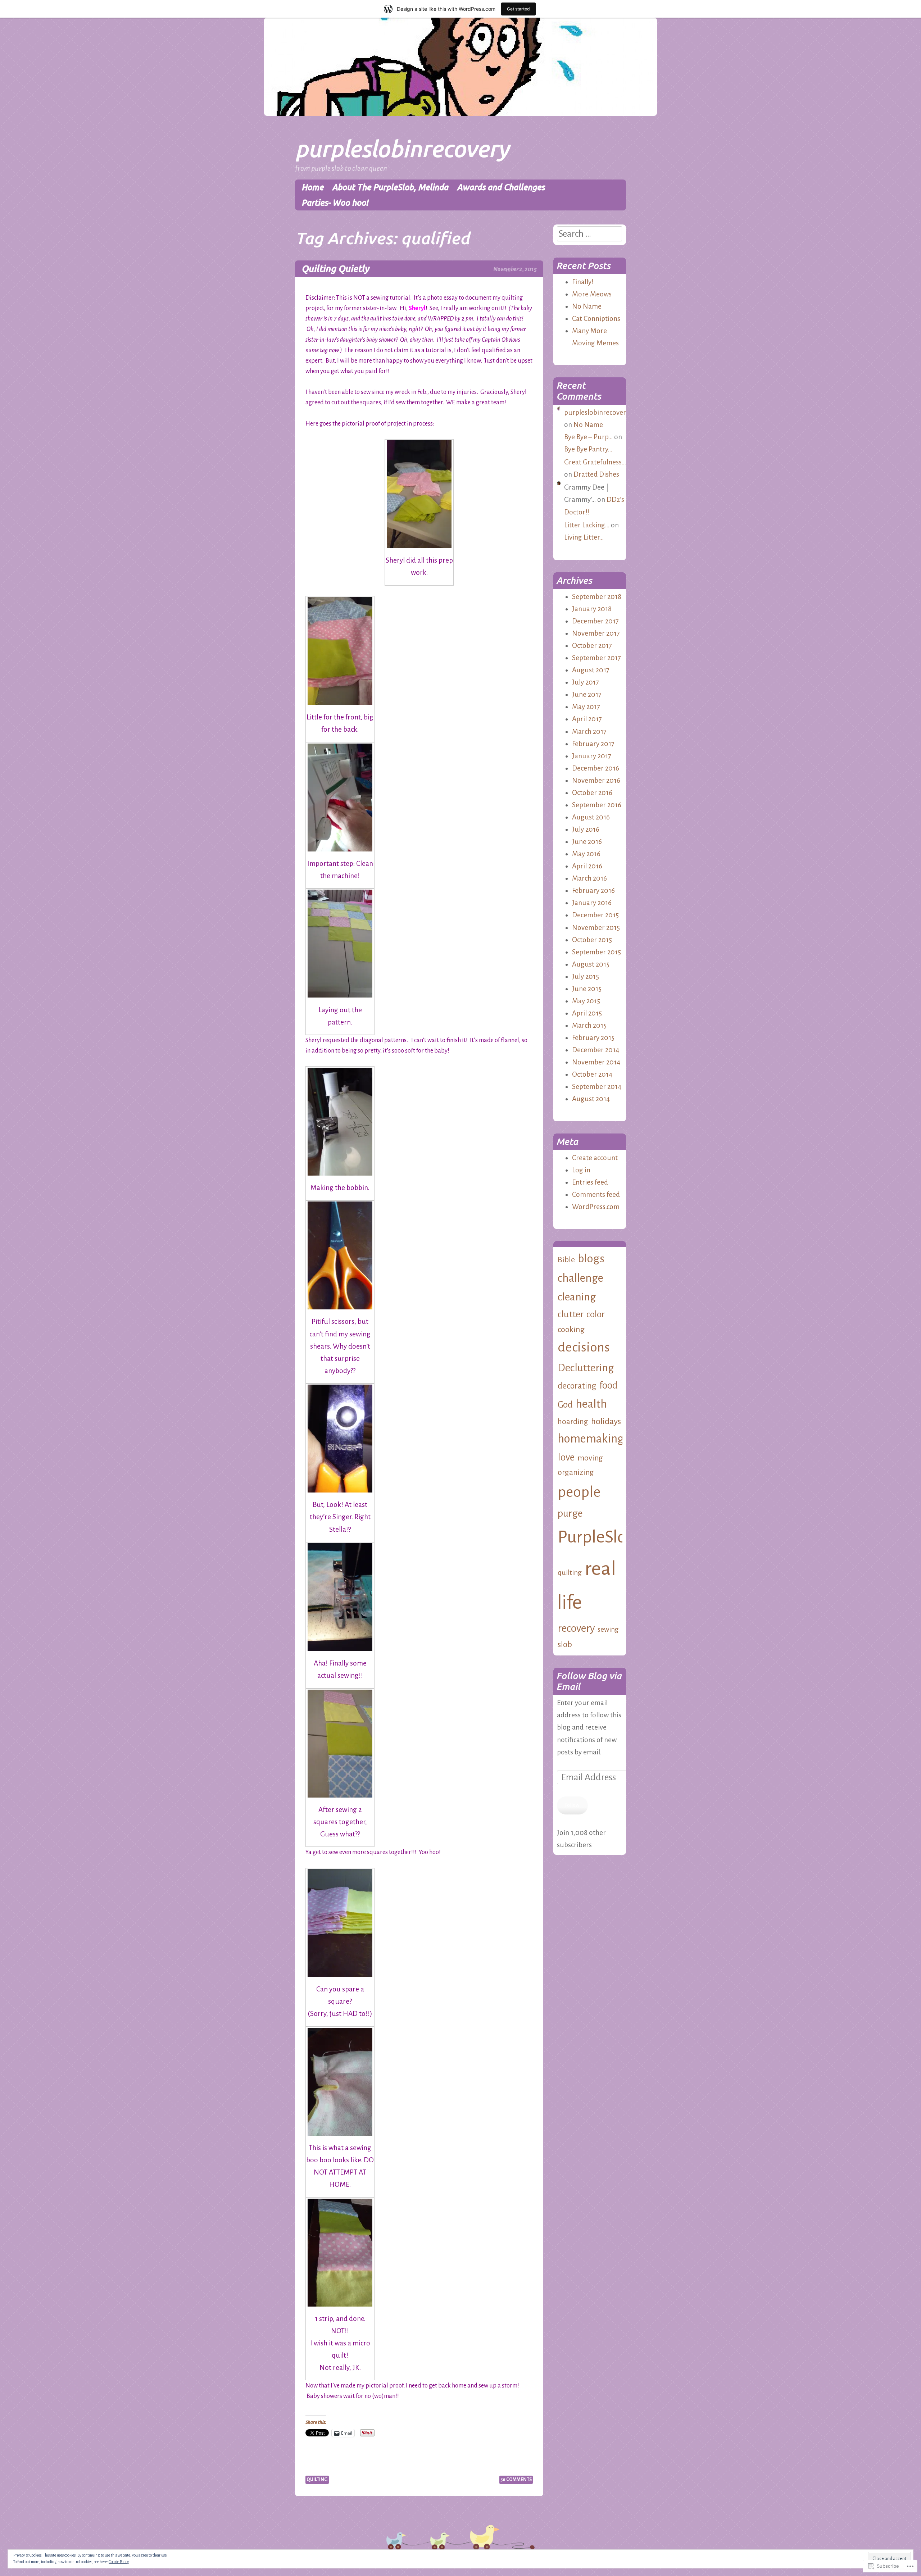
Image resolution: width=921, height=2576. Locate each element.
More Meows (592, 294)
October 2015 (592, 940)
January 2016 (592, 903)
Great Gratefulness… (595, 462)
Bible (566, 1260)
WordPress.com (596, 1207)
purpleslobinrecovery (402, 148)
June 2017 (587, 694)
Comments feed (596, 1194)
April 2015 (587, 1013)
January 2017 (592, 756)
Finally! (583, 282)
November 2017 (596, 633)
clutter (571, 1314)
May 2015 (586, 1001)
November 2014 (596, 1062)
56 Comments (516, 2480)
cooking (571, 1330)
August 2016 (591, 817)
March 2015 (589, 1025)
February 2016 (593, 891)
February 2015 (593, 1038)
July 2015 (586, 976)
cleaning (577, 1297)
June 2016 (587, 842)
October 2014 (592, 1074)
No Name (587, 306)
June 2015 (587, 989)
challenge (580, 1278)
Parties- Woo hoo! (335, 203)
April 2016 (587, 866)
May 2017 (586, 707)
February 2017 (593, 744)
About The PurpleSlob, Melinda (390, 187)
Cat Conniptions (596, 319)
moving (590, 1458)
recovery (576, 1628)
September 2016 (597, 805)
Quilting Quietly (335, 269)
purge (570, 1513)
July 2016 (586, 829)
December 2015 (595, 915)
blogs (591, 1259)
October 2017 (592, 646)
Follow (572, 1805)
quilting (317, 2480)
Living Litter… (584, 537)
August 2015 (591, 964)
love (566, 1457)
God (565, 1405)
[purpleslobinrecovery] (460, 114)
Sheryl (417, 308)
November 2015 (596, 928)
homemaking (591, 1439)
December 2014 (596, 1050)
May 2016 (586, 854)
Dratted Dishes (596, 474)
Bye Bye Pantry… (588, 449)
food (609, 1385)
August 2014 (591, 1099)
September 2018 (597, 597)
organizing (576, 1472)
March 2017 (589, 732)
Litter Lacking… (587, 525)
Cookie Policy (119, 2562)
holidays (606, 1421)
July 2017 (586, 682)
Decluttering (586, 1368)
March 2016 (589, 878)
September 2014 (597, 1087)
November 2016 (596, 780)
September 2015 (596, 952)
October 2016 (592, 793)
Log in (581, 1170)
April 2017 (587, 719)
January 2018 (592, 609)
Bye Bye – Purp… (588, 437)
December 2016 (596, 768)
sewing (608, 1629)
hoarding (573, 1422)
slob (565, 1644)
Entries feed (590, 1182)
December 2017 (595, 621)
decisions (584, 1347)
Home (312, 187)
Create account (595, 1158)
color (596, 1314)
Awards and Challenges (501, 187)
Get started (518, 9)
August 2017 (591, 670)
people (579, 1492)
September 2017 (596, 658)
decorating (577, 1386)
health (591, 1404)
